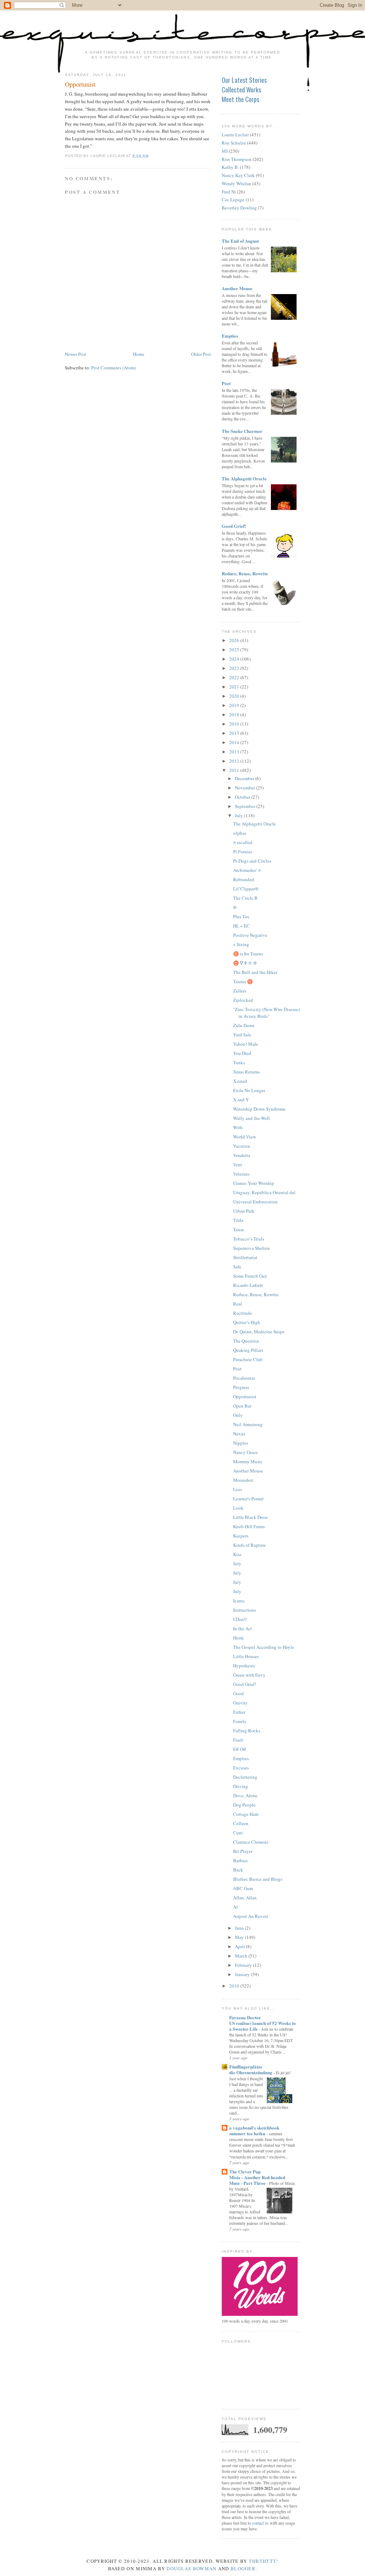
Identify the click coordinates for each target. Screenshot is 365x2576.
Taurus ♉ (243, 981)
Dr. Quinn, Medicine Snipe (259, 1332)
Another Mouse (237, 288)
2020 (235, 696)
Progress (241, 1387)
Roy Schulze (234, 143)
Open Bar (242, 1406)
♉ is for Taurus (248, 954)
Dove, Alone (245, 1795)
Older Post (201, 354)
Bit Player (243, 1851)
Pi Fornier (243, 852)
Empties (230, 336)
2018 (235, 714)
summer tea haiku (248, 2133)
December (245, 778)
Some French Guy (250, 1276)
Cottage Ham (246, 1814)
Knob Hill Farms (249, 1526)
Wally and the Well (251, 1118)
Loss (238, 1489)
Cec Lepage (233, 199)
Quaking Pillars (248, 1350)
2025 (235, 650)
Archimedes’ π (247, 870)
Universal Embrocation (255, 1202)
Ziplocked (243, 1000)
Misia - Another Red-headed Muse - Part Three (257, 2180)
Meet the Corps (240, 99)
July (240, 815)
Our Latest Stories (244, 80)
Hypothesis (244, 1666)
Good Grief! (234, 526)
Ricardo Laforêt (248, 1285)
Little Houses (246, 1656)
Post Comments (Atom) (114, 368)
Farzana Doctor (245, 2017)
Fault (238, 1740)
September (246, 806)
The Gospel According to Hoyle (264, 1647)
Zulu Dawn (244, 1025)
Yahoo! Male (246, 1044)
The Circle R (245, 898)
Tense (239, 1229)
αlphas (240, 833)
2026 (235, 640)
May (240, 1937)
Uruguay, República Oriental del (264, 1192)
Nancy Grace (245, 1452)
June (240, 1928)
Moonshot (243, 1480)
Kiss (237, 1554)
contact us (260, 2523)
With (238, 1127)
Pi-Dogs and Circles (252, 861)
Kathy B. (230, 167)
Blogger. (244, 2569)
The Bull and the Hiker (255, 972)
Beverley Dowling (239, 208)
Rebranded (244, 879)
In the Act (243, 1628)
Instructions (245, 1610)
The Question (246, 1341)
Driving (241, 1786)
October (243, 797)
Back (238, 1870)
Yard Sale (242, 1035)
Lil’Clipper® (246, 889)
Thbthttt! (264, 2561)
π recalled (243, 842)
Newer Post (76, 354)
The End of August (240, 241)
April (240, 1946)
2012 (235, 761)
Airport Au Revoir (251, 1916)
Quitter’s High (247, 1322)
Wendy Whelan (237, 183)
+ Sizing (241, 944)
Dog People (244, 1805)
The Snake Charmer (242, 431)
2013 (235, 752)
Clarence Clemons (251, 1842)
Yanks (239, 1062)
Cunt (238, 1833)
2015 (235, 733)
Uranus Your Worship (254, 1183)
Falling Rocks (247, 1731)
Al (235, 1907)
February (244, 1965)
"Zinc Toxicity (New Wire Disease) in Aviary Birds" (266, 1013)
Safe (237, 1267)
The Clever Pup (245, 2171)
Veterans (241, 1174)
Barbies (240, 1860)
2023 (235, 668)
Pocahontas (244, 1378)
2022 (235, 677)
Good (238, 1693)
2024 (235, 659)
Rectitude (243, 1313)
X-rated (240, 1081)
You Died (242, 1053)
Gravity (240, 1703)
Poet (226, 383)
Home (139, 354)
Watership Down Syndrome (259, 1109)
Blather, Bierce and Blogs (258, 1879)
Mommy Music (248, 1461)
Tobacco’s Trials (249, 1239)
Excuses (241, 1768)
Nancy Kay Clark (238, 175)
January (243, 1974)
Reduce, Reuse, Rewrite (245, 573)
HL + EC (241, 926)
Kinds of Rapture (250, 1545)
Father (239, 1712)
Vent (238, 1165)
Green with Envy (249, 1675)
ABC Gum (243, 1888)
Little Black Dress (250, 1517)
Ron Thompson (237, 159)
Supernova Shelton (251, 1248)
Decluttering (245, 1777)
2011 (235, 770)
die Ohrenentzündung (251, 2072)
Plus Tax (241, 916)
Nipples (241, 1443)
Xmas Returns (246, 1072)
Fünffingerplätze (246, 2067)
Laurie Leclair (235, 135)
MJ (225, 151)
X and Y (241, 1100)
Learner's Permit (248, 1499)
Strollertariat (245, 1257)
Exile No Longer (249, 1090)
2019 (235, 705)
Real (238, 1304)
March (242, 1956)
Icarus (239, 1601)
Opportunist (80, 84)
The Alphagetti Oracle (244, 478)
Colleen (241, 1823)
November (245, 788)
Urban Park (244, 1211)
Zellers (240, 991)
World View (245, 1137)
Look (238, 1508)
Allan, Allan (245, 1898)
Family (240, 1721)
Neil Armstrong (248, 1424)
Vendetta (242, 1155)
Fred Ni (229, 192)
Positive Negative (250, 935)
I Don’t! (240, 1619)
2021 (235, 687)
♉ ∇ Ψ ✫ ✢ (245, 963)
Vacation (242, 1146)
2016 (235, 724)
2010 (235, 1986)
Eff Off (240, 1749)
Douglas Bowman (191, 2569)
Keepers (241, 1536)
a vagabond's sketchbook (254, 2128)
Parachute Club (248, 1359)
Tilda (238, 1220)
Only (238, 1415)
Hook (238, 1638)
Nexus (239, 1434)
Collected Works (241, 90)
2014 (235, 742)
